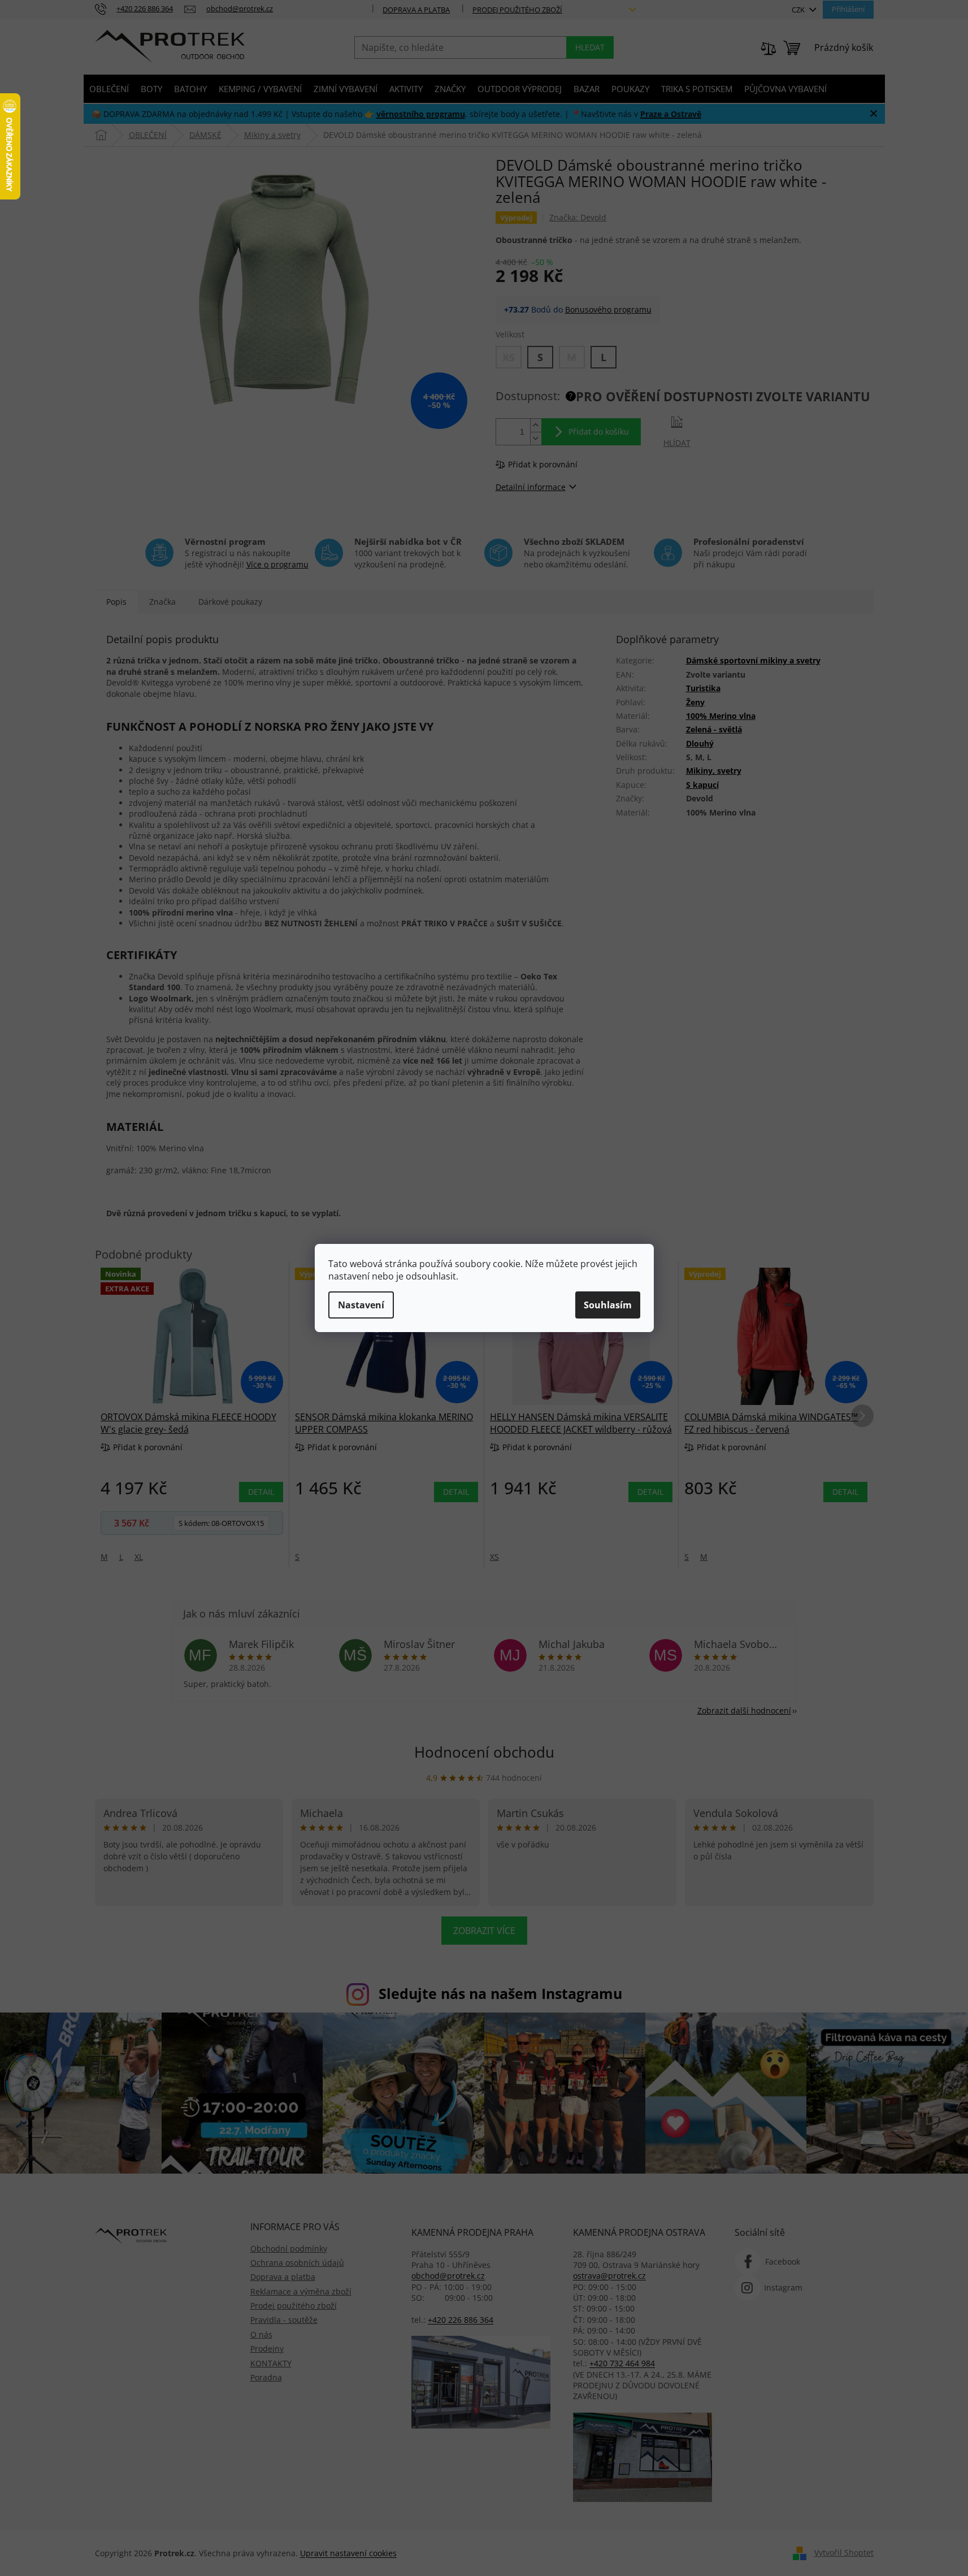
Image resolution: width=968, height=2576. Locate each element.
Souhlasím (608, 1305)
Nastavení (361, 1305)
